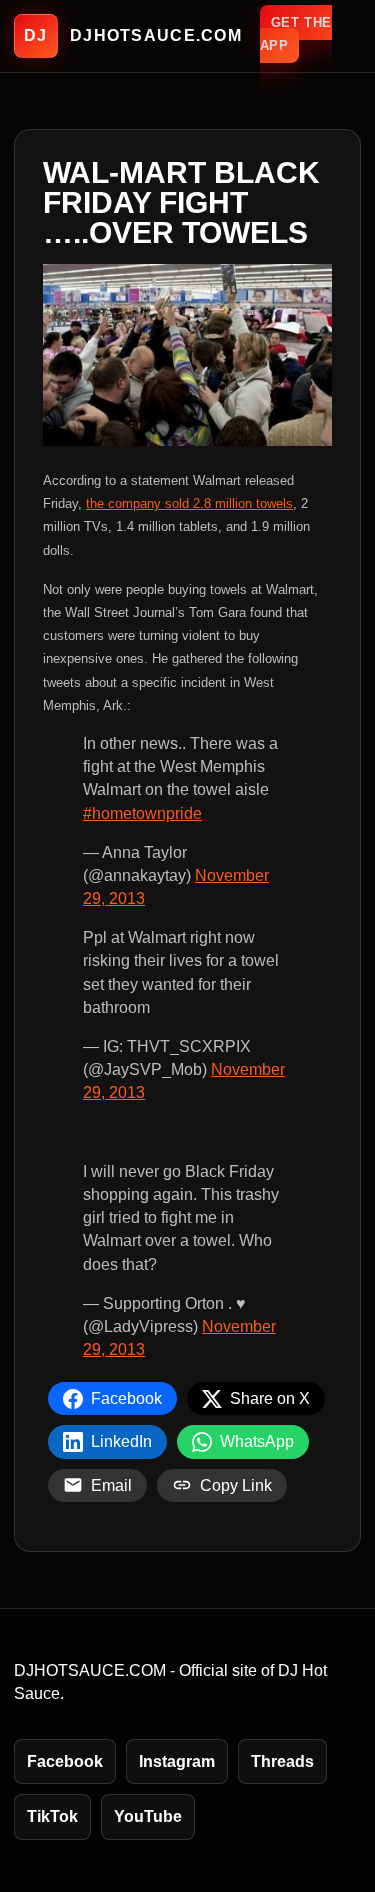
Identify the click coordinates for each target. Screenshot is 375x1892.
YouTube (148, 1816)
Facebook (65, 1761)
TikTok (52, 1816)
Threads (282, 1761)
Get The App (296, 34)
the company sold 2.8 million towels (189, 503)
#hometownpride (142, 813)
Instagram (177, 1761)
